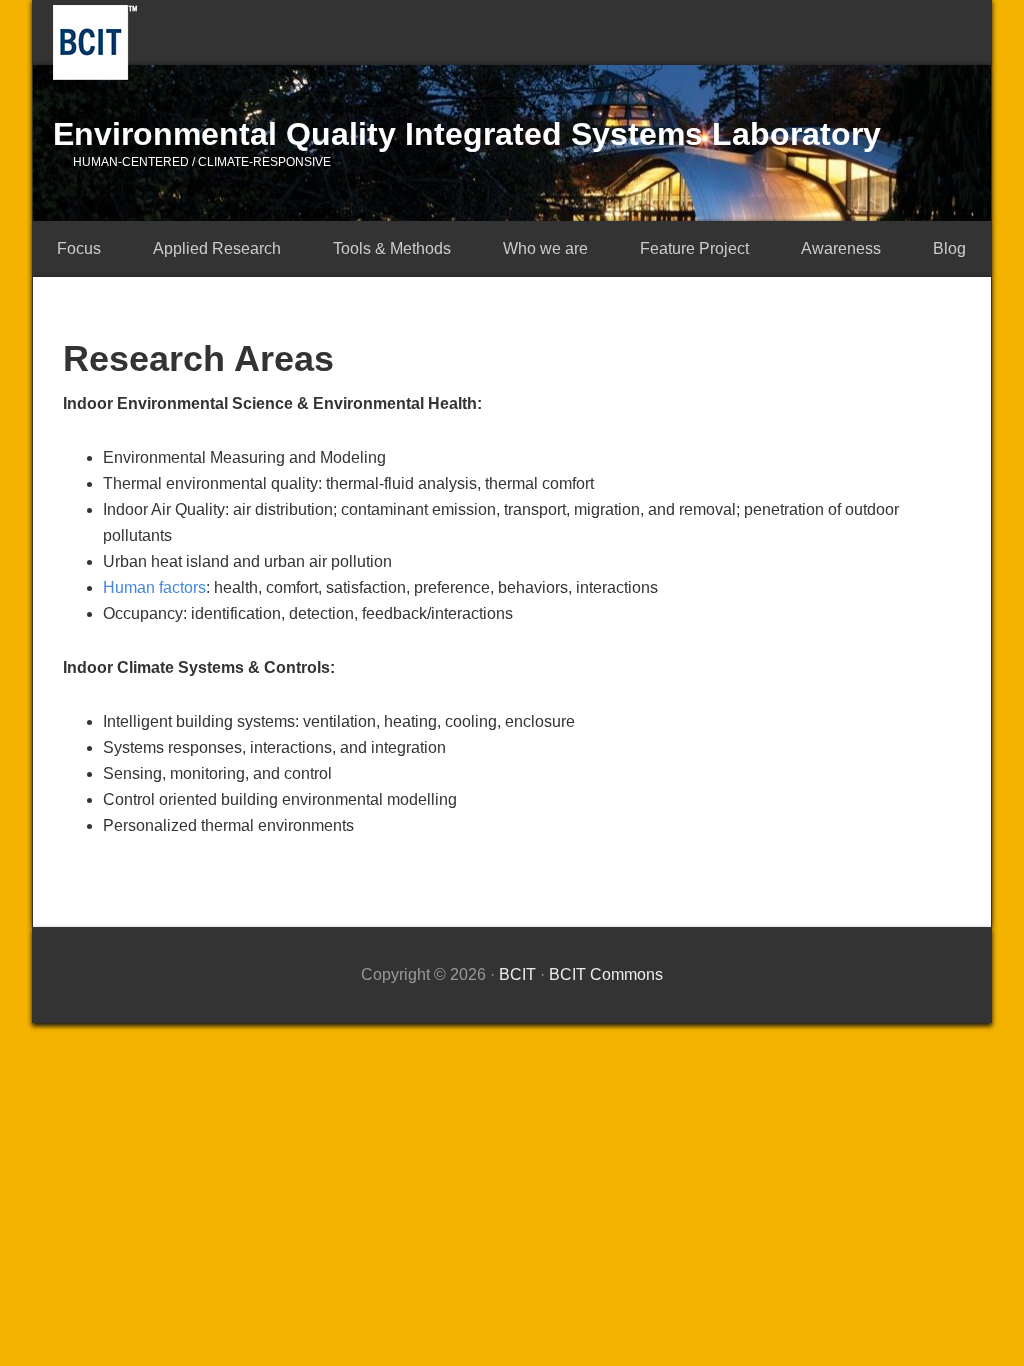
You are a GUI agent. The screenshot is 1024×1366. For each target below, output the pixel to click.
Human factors (154, 587)
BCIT (95, 42)
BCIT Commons (606, 974)
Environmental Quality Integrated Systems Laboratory (467, 134)
